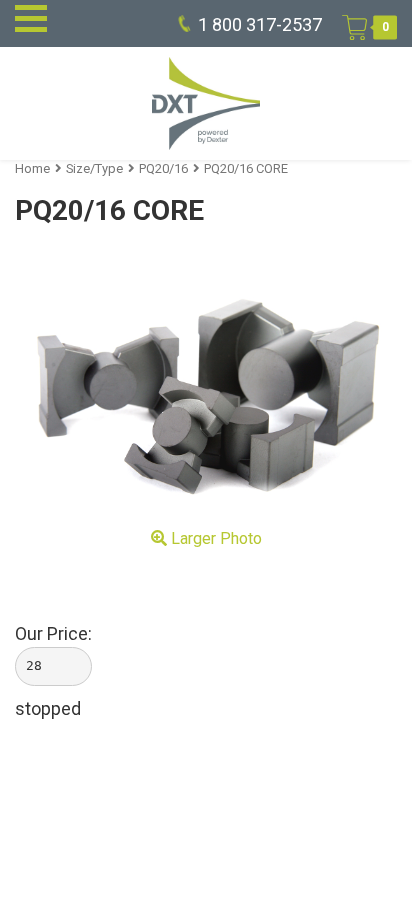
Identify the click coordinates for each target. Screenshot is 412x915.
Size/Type (94, 168)
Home (32, 168)
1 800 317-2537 (260, 24)
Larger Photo (214, 538)
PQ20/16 (163, 168)
